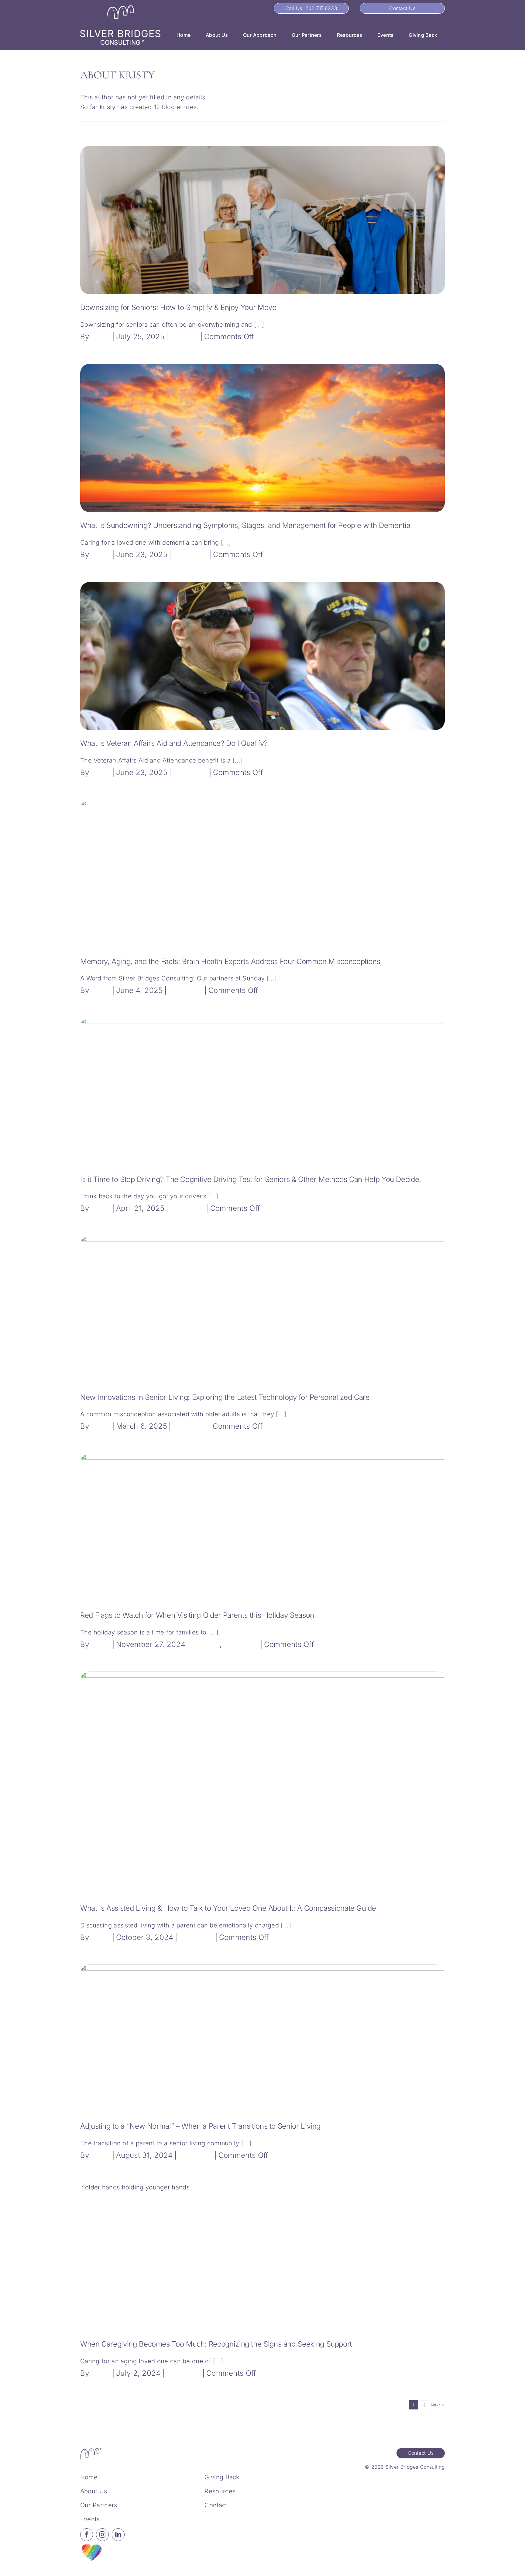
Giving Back (222, 2477)
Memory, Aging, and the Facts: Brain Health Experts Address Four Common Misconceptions (230, 961)
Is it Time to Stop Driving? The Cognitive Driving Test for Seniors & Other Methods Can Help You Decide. (251, 1179)
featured (184, 337)
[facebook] (87, 2535)
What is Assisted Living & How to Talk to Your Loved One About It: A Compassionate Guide (228, 1908)
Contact (216, 2505)
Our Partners (99, 2505)
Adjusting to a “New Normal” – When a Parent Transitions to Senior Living (200, 2126)
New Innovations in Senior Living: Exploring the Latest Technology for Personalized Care (225, 1397)
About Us (94, 2491)
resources (190, 554)
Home (89, 2477)
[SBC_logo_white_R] (120, 8)
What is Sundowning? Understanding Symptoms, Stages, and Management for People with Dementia (245, 525)
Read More (426, 337)
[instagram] (102, 2535)
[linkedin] (118, 2535)
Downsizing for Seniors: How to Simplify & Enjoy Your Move (178, 307)
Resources (220, 2491)
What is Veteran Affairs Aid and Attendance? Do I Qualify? (174, 743)
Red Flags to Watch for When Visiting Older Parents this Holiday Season (197, 1615)
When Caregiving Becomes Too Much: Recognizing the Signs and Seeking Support (216, 2344)
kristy (101, 337)
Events (90, 2519)
